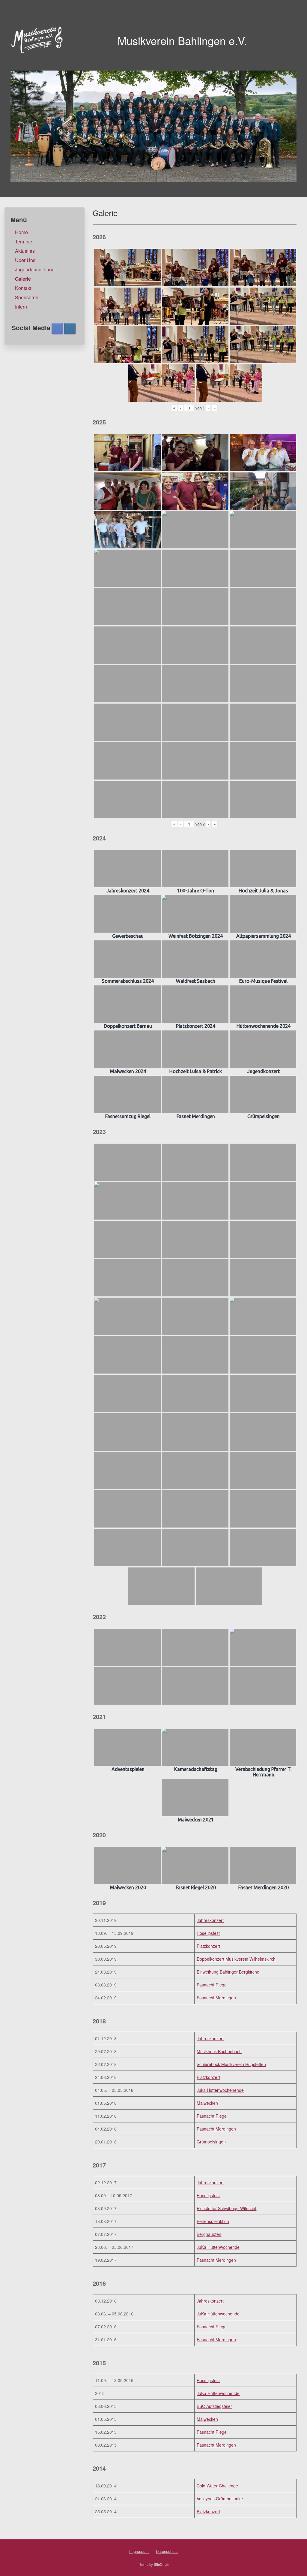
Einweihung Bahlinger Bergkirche (228, 1972)
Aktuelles (25, 251)
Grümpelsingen (211, 2142)
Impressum (139, 2551)
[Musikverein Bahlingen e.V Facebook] (57, 329)
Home (21, 232)
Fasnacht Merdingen (216, 1998)
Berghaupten (209, 2234)
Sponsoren (27, 297)
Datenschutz (167, 2551)
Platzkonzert (208, 1946)
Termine (24, 241)
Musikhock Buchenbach (219, 2051)
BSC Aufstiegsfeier (214, 2406)
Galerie (23, 279)
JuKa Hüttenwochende (218, 2247)
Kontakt (23, 288)
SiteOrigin (161, 2564)
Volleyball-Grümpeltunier (220, 2499)
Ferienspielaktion (213, 2221)
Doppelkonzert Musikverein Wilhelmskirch (236, 1959)
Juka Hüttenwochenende (220, 2090)
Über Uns (25, 260)
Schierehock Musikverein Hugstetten (231, 2064)
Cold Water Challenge (217, 2486)
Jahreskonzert (210, 1920)
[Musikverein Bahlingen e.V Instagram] (70, 329)
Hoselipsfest (208, 1933)
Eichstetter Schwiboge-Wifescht (227, 2208)
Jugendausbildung (35, 269)
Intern (21, 307)
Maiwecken (207, 2103)
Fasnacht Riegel (212, 1985)
